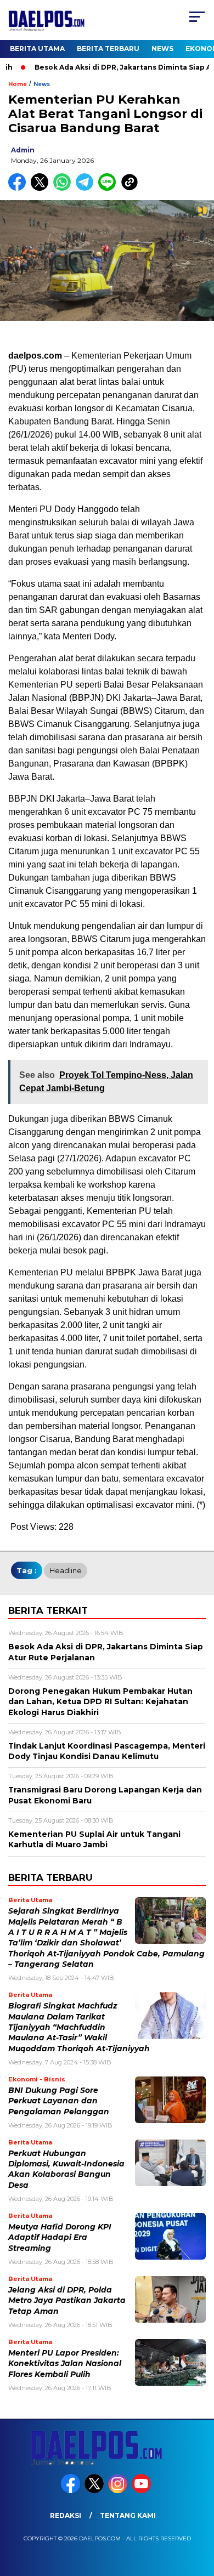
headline (66, 1570)
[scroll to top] (198, 2512)
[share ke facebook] (19, 188)
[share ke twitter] (42, 188)
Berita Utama (37, 49)
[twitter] (95, 2491)
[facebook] (72, 2491)
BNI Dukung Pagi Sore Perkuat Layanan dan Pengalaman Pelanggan (59, 2101)
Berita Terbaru (108, 49)
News (162, 49)
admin (23, 150)
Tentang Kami (128, 2515)
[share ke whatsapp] (64, 188)
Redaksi (66, 2515)
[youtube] (142, 2491)
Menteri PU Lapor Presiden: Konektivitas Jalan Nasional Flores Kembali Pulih (65, 2364)
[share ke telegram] (86, 188)
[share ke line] (109, 188)
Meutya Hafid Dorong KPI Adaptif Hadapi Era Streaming (60, 2237)
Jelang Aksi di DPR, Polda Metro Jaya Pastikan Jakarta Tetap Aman (67, 2300)
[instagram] (119, 2491)
